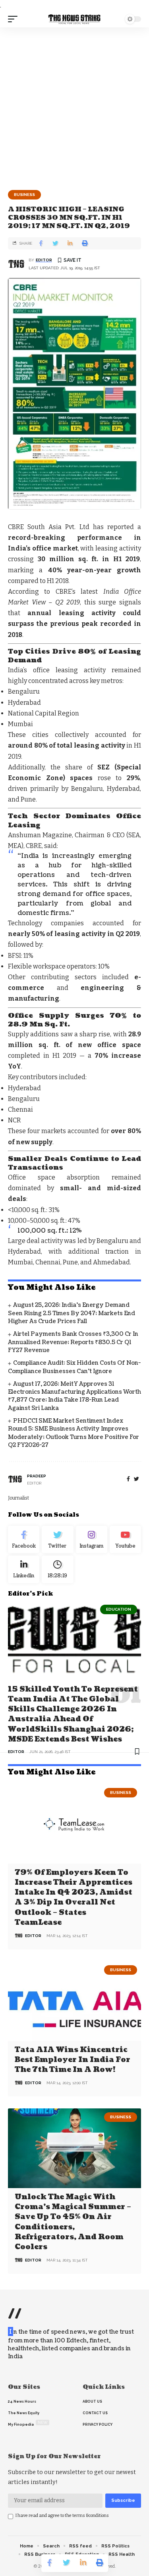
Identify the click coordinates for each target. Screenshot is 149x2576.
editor (44, 260)
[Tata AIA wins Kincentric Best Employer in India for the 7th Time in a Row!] (74, 2001)
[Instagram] (92, 1540)
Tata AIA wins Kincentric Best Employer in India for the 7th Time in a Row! (73, 2060)
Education (119, 1609)
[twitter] (136, 1479)
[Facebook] (128, 1479)
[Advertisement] (74, 106)
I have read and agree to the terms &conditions (62, 2516)
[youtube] (125, 1540)
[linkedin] (24, 1569)
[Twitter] (57, 1540)
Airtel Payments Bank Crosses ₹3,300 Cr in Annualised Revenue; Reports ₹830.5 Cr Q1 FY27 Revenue (73, 1342)
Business (24, 195)
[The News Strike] (75, 19)
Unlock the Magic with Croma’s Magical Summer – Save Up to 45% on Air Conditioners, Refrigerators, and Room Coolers (73, 2222)
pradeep (37, 1476)
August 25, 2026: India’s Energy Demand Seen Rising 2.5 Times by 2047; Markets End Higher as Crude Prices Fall (72, 1313)
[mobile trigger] (15, 19)
